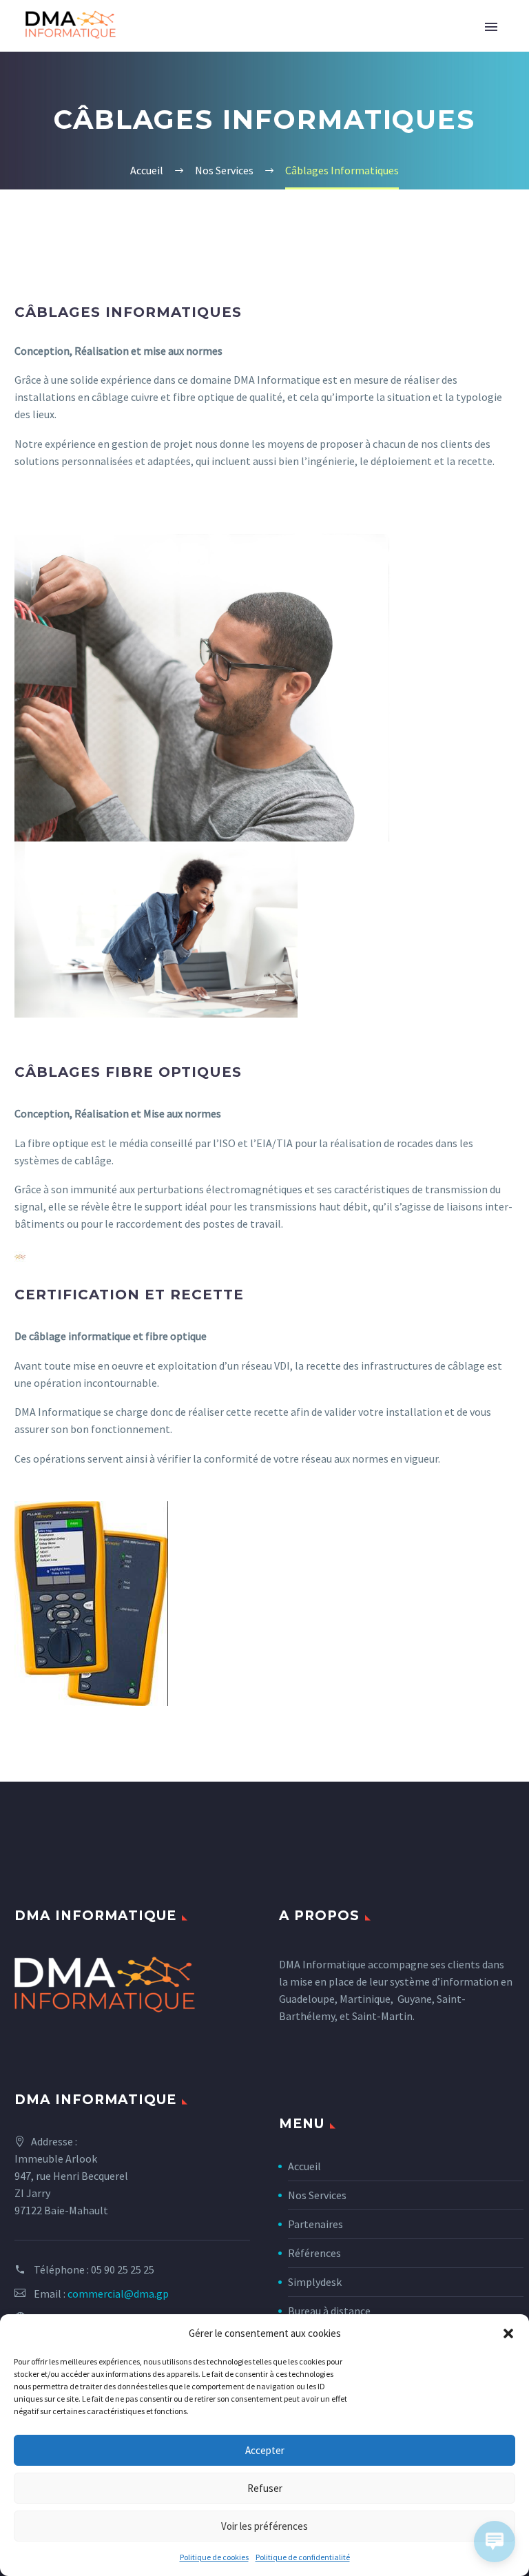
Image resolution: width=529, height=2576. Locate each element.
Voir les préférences (264, 2526)
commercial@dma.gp (118, 2294)
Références (314, 2253)
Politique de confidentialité (303, 2557)
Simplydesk (315, 2282)
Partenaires (315, 2224)
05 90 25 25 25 (123, 2269)
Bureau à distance (329, 2311)
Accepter (265, 2450)
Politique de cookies (214, 2557)
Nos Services (317, 2195)
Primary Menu (491, 27)
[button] (508, 2333)
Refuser (265, 2488)
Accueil (304, 2166)
